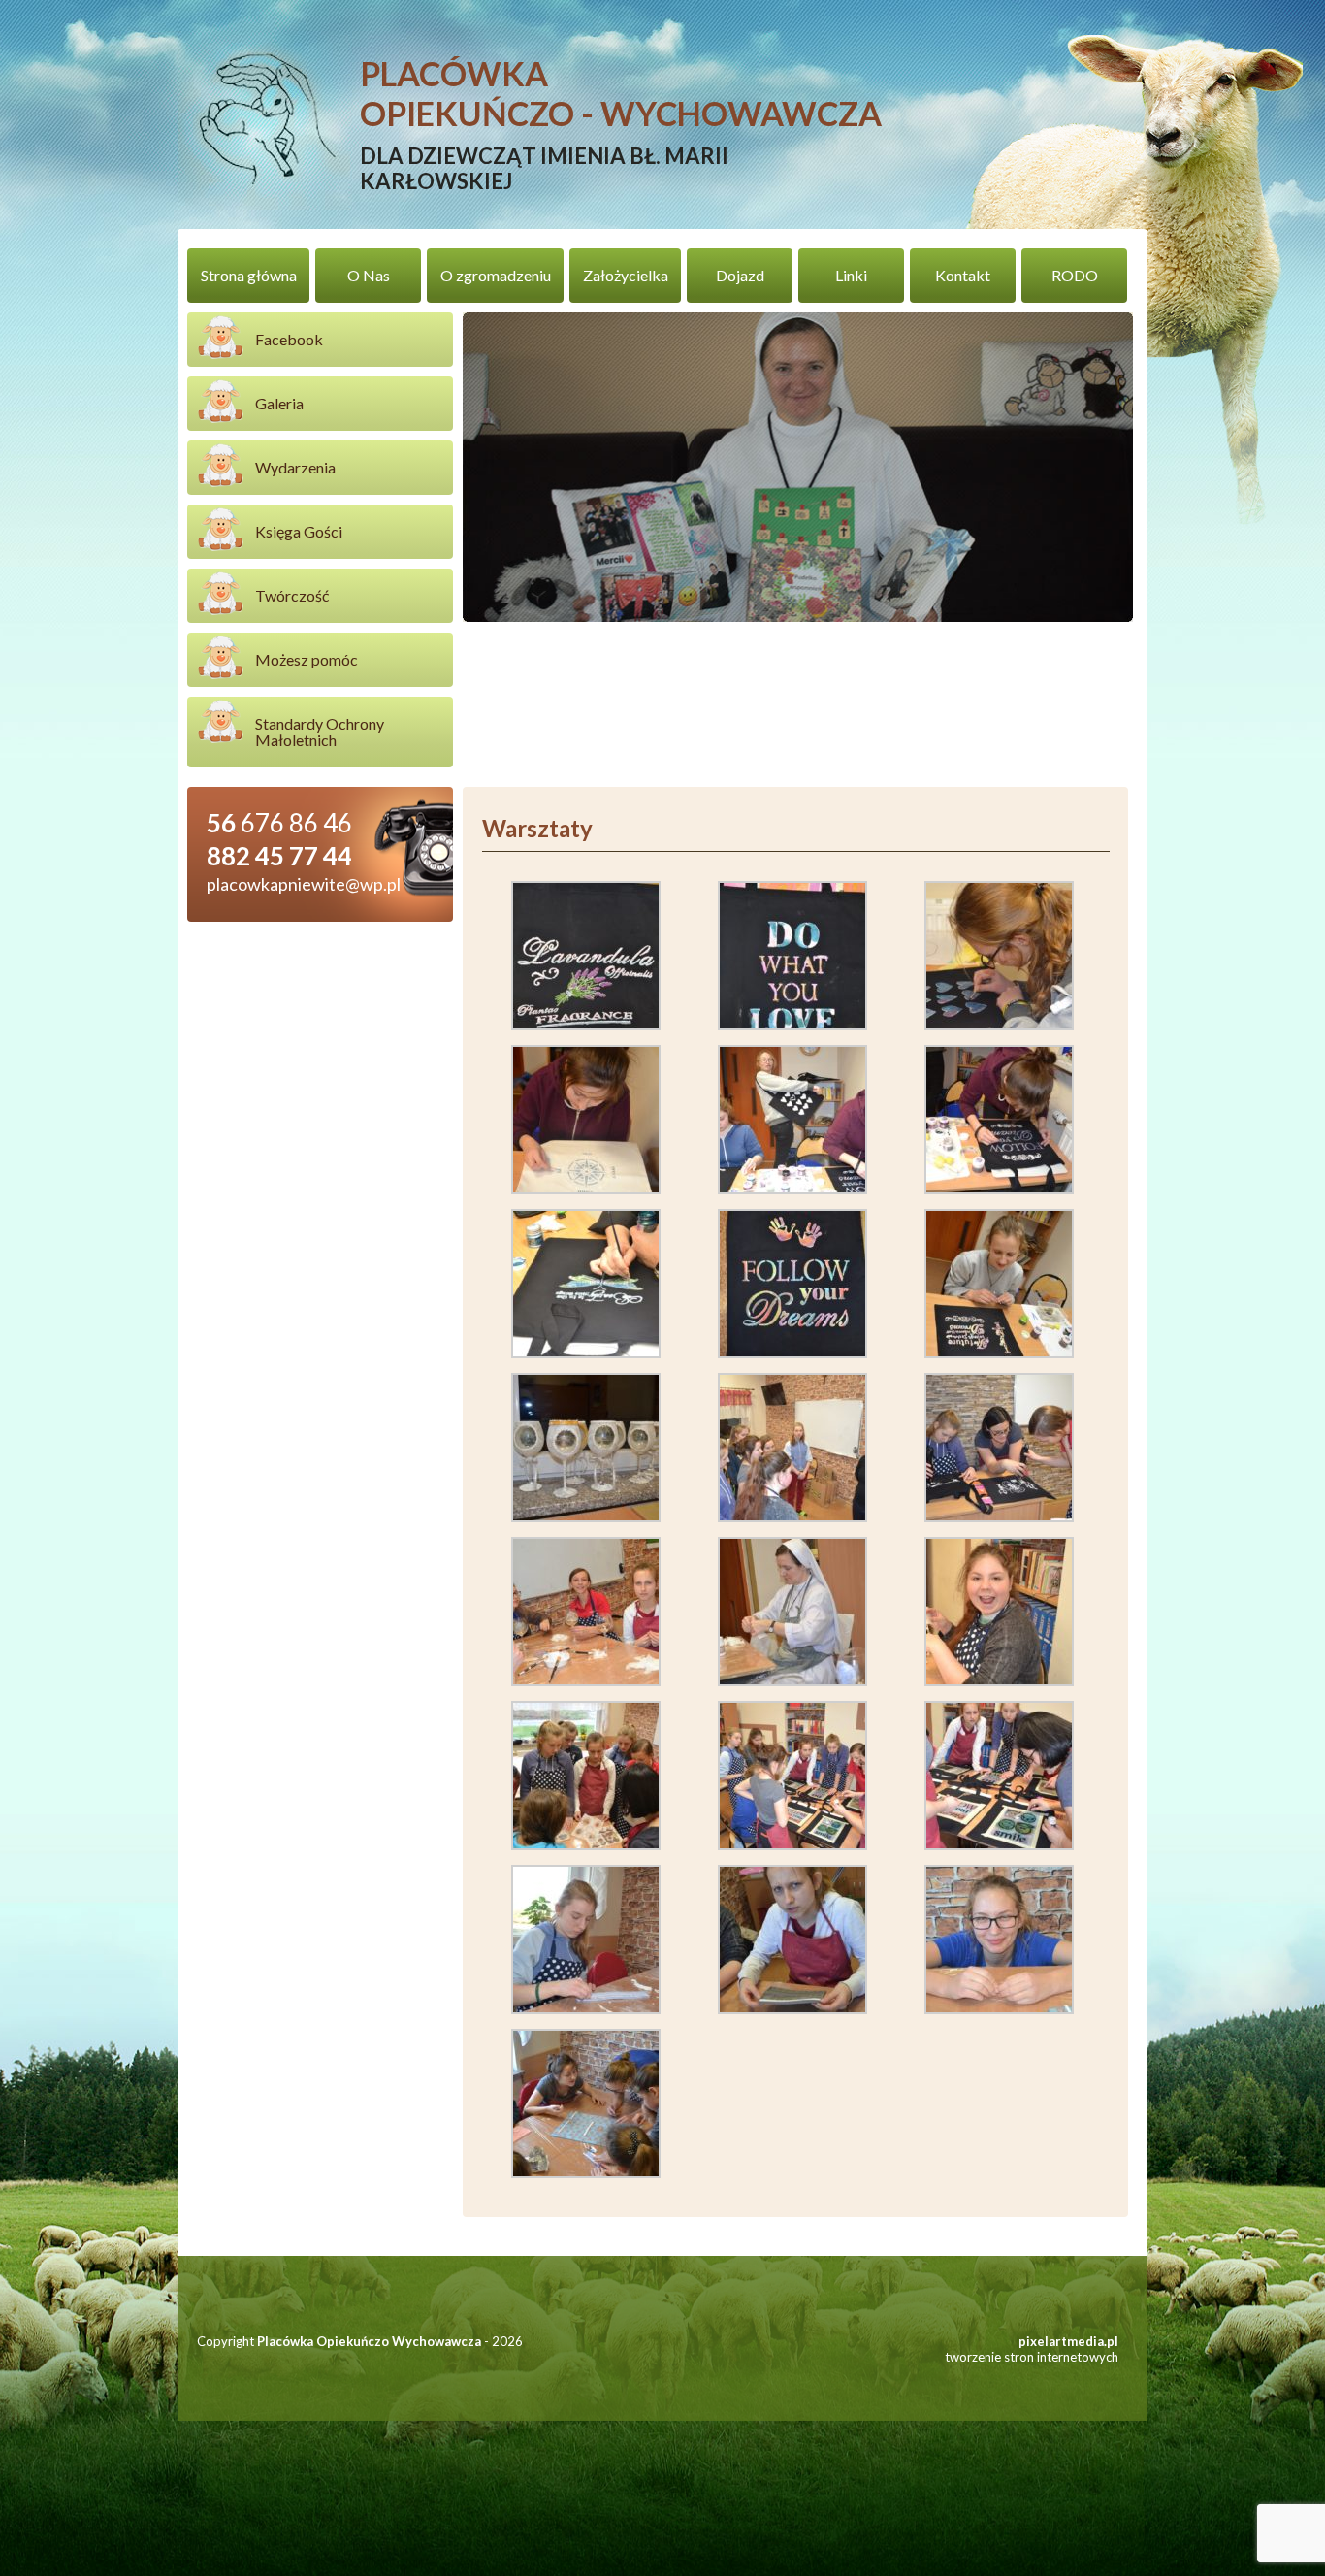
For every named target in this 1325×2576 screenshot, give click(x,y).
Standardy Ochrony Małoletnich (320, 732)
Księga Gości (299, 531)
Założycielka (626, 275)
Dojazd (740, 275)
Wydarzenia (295, 467)
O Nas (369, 275)
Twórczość (292, 595)
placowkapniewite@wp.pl (304, 884)
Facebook (289, 339)
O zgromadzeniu (496, 275)
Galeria (279, 403)
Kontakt (963, 275)
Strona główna (249, 275)
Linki (851, 275)
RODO (1075, 275)
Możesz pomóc (307, 659)
